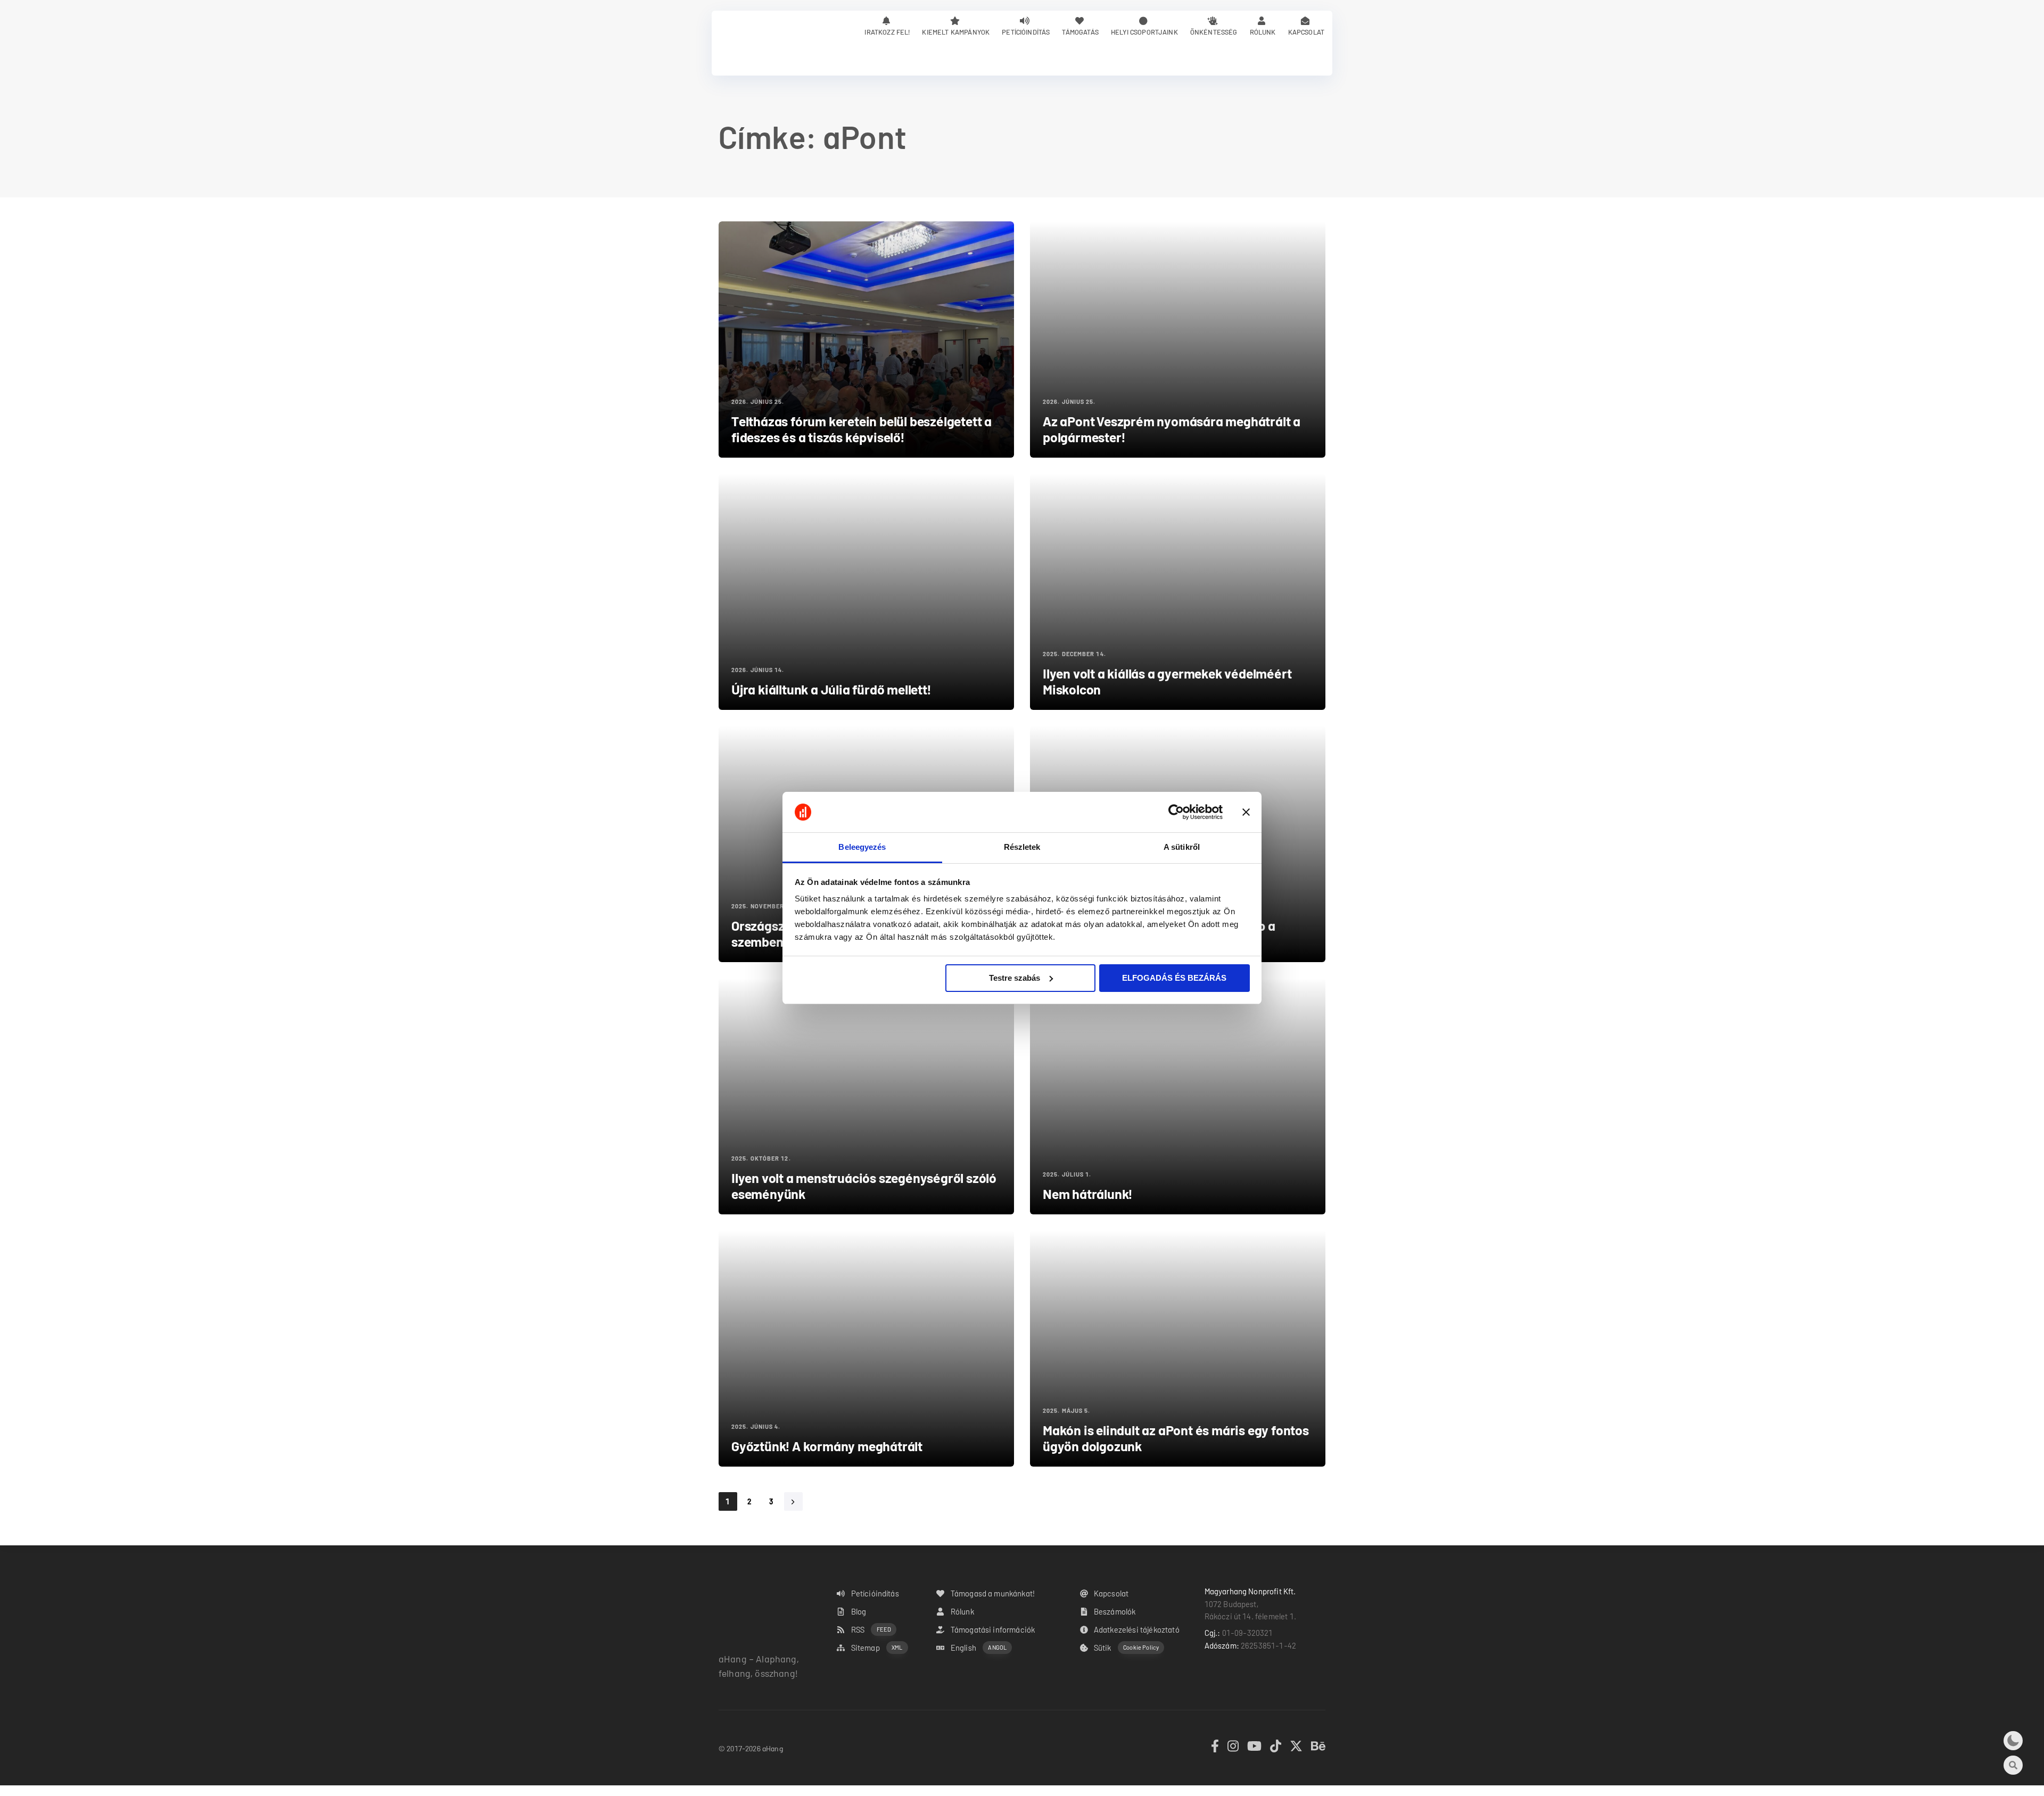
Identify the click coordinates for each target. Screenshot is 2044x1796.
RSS (871, 1629)
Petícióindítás (1026, 32)
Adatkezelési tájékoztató (1137, 1629)
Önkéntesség (1214, 32)
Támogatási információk (993, 1629)
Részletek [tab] (1022, 847)
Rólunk (1263, 32)
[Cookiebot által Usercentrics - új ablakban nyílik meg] (1176, 812)
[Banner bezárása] (1246, 812)
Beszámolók (1115, 1611)
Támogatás (1080, 32)
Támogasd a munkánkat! (993, 1593)
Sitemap (877, 1648)
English (979, 1648)
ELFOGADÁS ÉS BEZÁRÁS (1174, 978)
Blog (859, 1611)
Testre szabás (1015, 978)
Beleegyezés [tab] (862, 847)
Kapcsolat (1306, 32)
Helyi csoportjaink (1144, 32)
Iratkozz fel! (887, 32)
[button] (2013, 1741)
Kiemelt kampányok (956, 32)
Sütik (1126, 1648)
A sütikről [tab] (1182, 847)
